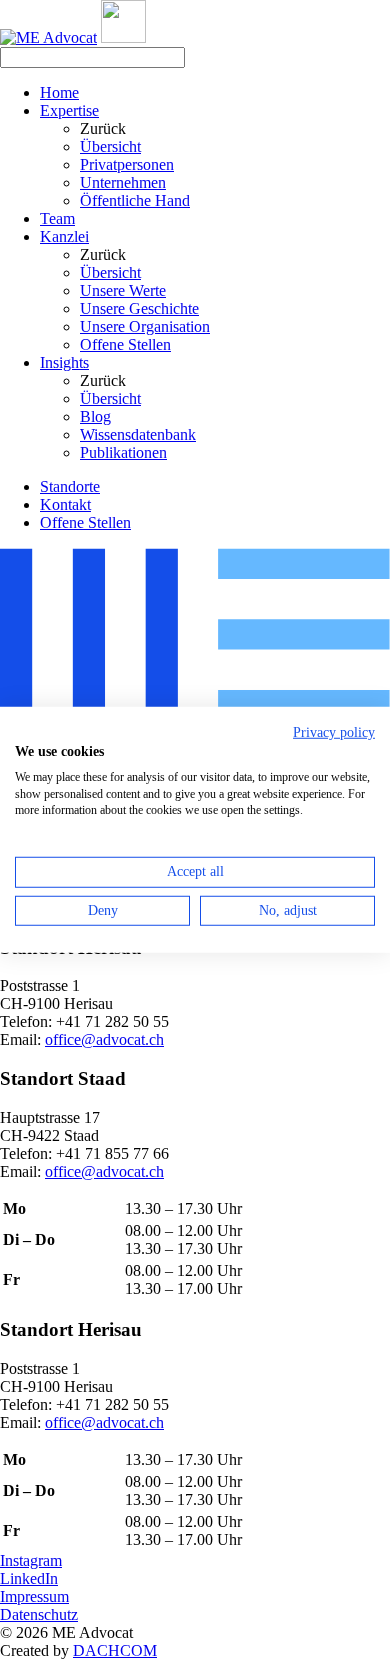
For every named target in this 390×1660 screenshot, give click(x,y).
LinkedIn (29, 1578)
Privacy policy (334, 732)
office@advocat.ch (104, 1039)
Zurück (103, 128)
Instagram (31, 1560)
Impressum (34, 1596)
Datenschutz (39, 1614)
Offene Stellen (85, 522)
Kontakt (65, 504)
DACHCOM (115, 1650)
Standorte (70, 486)
